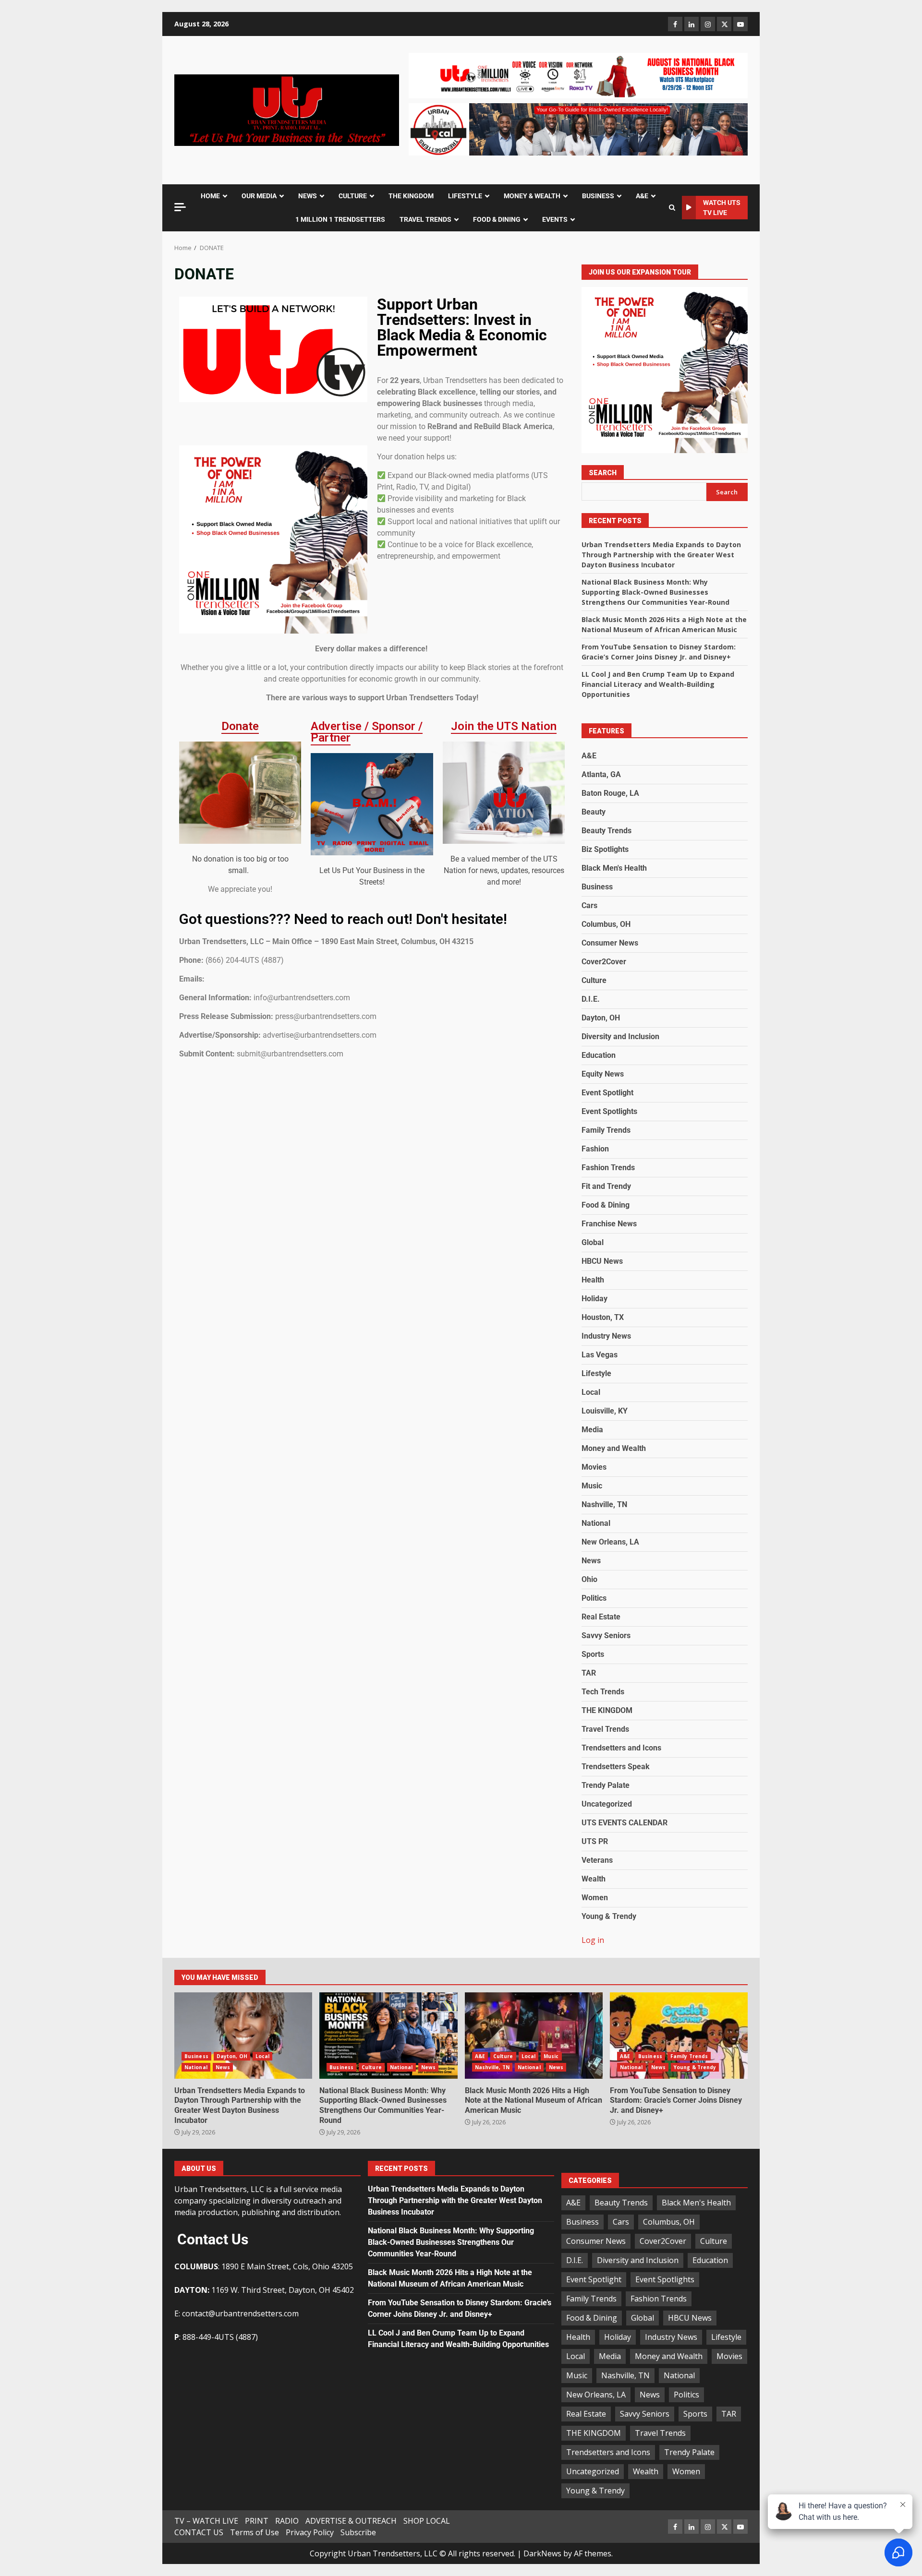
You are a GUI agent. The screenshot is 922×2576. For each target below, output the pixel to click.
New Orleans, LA (610, 1542)
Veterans (597, 1860)
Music (592, 1486)
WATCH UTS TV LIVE (722, 208)
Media (592, 1430)
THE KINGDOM (411, 196)
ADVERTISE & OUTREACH (351, 2521)
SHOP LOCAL (427, 2521)
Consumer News (610, 943)
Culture (594, 980)
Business (597, 887)
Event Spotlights (609, 1111)
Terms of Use (255, 2532)
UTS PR (595, 1841)
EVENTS (555, 219)
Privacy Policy (310, 2532)
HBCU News (602, 1261)
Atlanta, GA (601, 774)
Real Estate (601, 1617)
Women (595, 1898)
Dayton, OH (601, 1018)
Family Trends (606, 1130)
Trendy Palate (606, 1785)
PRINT (257, 2521)
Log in (593, 1940)
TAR (589, 1673)
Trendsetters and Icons (621, 1748)
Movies (594, 1467)
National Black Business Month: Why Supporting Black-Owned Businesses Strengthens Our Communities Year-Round (655, 592)
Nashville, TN (604, 1504)
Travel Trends (605, 1729)
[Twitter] (724, 24)
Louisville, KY (605, 1411)
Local (591, 1392)
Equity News (603, 1074)
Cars (589, 905)
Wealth (594, 1879)
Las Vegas (600, 1355)
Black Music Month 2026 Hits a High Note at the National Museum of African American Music (534, 2036)
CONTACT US (199, 2532)
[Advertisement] (578, 75)
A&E (642, 196)
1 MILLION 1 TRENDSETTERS (340, 219)
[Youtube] (740, 24)
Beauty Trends (607, 831)
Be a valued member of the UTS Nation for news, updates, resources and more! (504, 870)
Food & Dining (606, 1205)
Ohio (589, 1579)
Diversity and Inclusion (620, 1036)
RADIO (287, 2521)
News (591, 1561)
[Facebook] (675, 24)
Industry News (606, 1336)
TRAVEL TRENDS (425, 219)
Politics (594, 1598)
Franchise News (609, 1224)
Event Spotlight (607, 1093)
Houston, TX (603, 1317)
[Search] (672, 208)
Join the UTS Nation (504, 726)
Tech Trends (603, 1692)
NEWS (308, 196)
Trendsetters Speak (616, 1767)
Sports (593, 1654)
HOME (210, 196)
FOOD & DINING (497, 219)
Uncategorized (607, 1804)
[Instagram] (708, 24)
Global (593, 1242)
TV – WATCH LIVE (206, 2521)
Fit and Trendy (606, 1186)
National (596, 1523)
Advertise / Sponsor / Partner (367, 732)
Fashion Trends (608, 1168)
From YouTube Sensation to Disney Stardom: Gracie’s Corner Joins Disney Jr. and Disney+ (679, 2036)
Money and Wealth (614, 1448)
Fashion (595, 1149)
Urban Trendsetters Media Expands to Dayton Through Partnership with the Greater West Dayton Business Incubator (661, 555)
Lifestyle (596, 1373)
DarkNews (542, 2553)
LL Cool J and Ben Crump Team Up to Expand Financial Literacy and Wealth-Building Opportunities (658, 684)
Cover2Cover (604, 962)
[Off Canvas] (180, 207)
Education (599, 1055)
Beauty (594, 812)
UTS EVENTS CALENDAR (625, 1823)
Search (603, 473)
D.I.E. (591, 999)
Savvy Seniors (606, 1635)
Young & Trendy (609, 1916)
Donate (240, 726)
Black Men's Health (614, 868)
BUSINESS (598, 196)
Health (593, 1280)
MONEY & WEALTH (532, 196)
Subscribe (358, 2532)
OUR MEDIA (259, 196)
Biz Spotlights (605, 849)
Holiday (594, 1299)
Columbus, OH (606, 924)
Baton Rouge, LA (610, 793)
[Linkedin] (691, 24)
